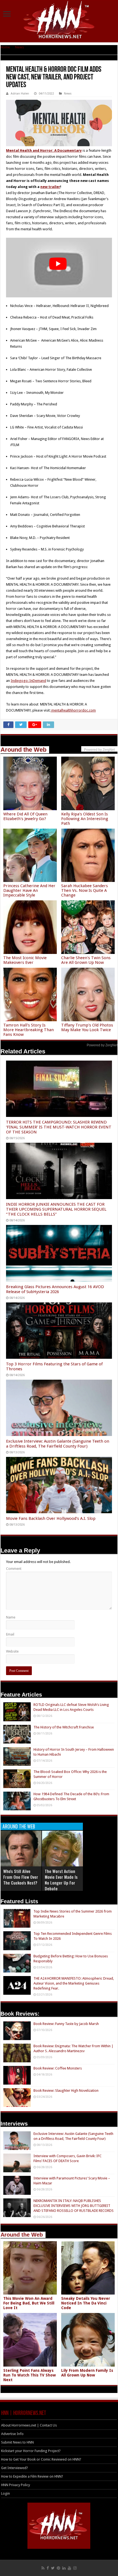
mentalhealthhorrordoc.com (73, 710)
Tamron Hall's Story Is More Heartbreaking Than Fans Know (29, 1030)
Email (10, 1634)
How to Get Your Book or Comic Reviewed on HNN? (41, 2459)
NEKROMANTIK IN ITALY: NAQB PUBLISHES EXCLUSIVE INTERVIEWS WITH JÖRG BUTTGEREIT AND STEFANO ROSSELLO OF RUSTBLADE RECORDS (74, 2206)
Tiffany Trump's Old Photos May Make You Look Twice (87, 1027)
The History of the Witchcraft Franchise (64, 1727)
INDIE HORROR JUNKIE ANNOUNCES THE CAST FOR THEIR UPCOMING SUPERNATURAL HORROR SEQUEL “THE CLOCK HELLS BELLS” (56, 1209)
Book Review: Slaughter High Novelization (66, 2091)
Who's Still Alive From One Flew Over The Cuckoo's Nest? (21, 1877)
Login (5, 2493)
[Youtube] (69, 2568)
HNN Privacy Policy (16, 2485)
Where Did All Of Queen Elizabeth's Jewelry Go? (25, 816)
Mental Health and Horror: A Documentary (44, 150)
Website (12, 1651)
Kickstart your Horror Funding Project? (31, 2451)
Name (11, 1617)
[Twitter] (53, 2568)
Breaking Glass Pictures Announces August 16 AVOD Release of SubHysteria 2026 (55, 1289)
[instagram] (75, 2568)
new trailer (50, 187)
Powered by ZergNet (102, 1045)
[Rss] (43, 2568)
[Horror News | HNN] (59, 21)
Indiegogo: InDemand (28, 681)
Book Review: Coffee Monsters (58, 2068)
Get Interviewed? (15, 2468)
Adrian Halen (20, 94)
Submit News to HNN (17, 2442)
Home (5, 47)
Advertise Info (12, 2434)
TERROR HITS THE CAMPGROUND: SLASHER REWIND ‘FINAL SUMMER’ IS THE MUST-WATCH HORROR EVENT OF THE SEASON (59, 1127)
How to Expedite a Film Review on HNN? (32, 2476)
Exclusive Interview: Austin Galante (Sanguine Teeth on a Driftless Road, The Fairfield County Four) (58, 1444)
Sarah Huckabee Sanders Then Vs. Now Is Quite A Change (85, 890)
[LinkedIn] (64, 2568)
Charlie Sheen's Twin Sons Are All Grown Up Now (86, 960)
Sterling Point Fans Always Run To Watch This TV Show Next (29, 2375)
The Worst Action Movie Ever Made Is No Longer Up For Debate (61, 1880)
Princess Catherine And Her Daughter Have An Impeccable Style (29, 890)
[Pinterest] (58, 2568)
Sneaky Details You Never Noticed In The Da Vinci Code (86, 2303)
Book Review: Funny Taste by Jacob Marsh (66, 2024)
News (19, 47)
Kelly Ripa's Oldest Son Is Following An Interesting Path (85, 819)
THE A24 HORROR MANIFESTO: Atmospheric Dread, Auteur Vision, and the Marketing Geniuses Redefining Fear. (74, 1983)
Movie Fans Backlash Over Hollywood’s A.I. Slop (51, 1518)
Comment (14, 1569)
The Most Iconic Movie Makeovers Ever (25, 960)
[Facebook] (48, 2568)
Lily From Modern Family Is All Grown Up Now (87, 2373)
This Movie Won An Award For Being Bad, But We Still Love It (29, 2303)
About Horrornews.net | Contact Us (29, 2425)
